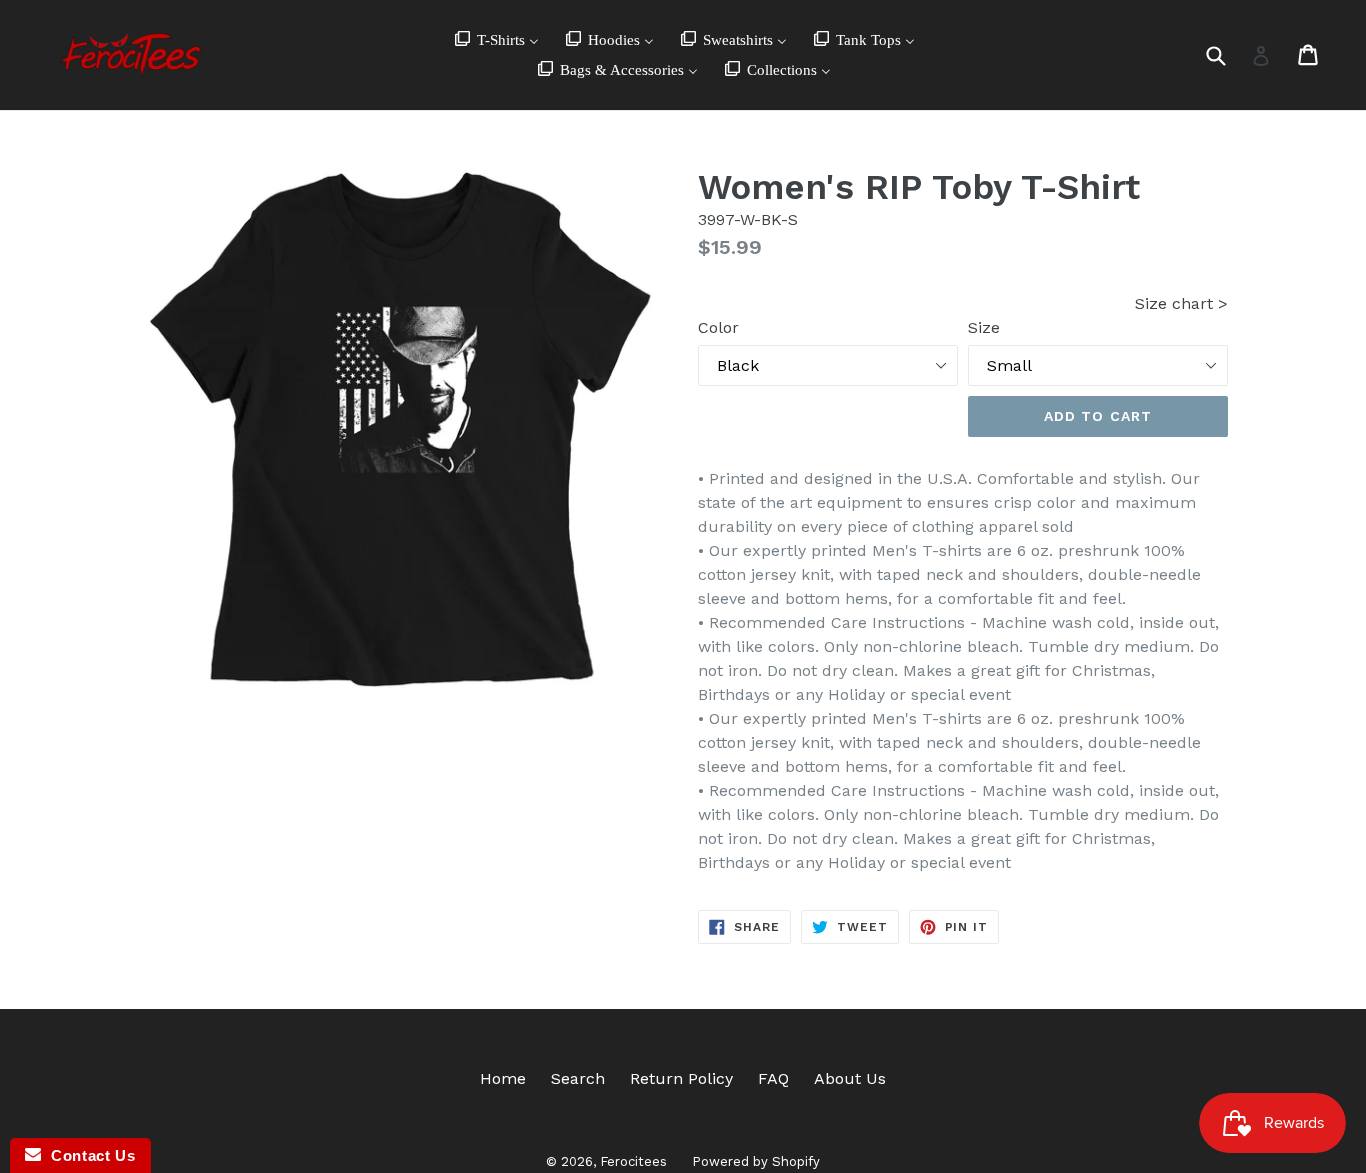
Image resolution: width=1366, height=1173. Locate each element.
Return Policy (681, 1078)
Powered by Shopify (756, 1161)
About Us (850, 1078)
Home (503, 1078)
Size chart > (1181, 303)
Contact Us (88, 1155)
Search (578, 1078)
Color (718, 327)
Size (984, 327)
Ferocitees (633, 1161)
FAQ (773, 1078)
